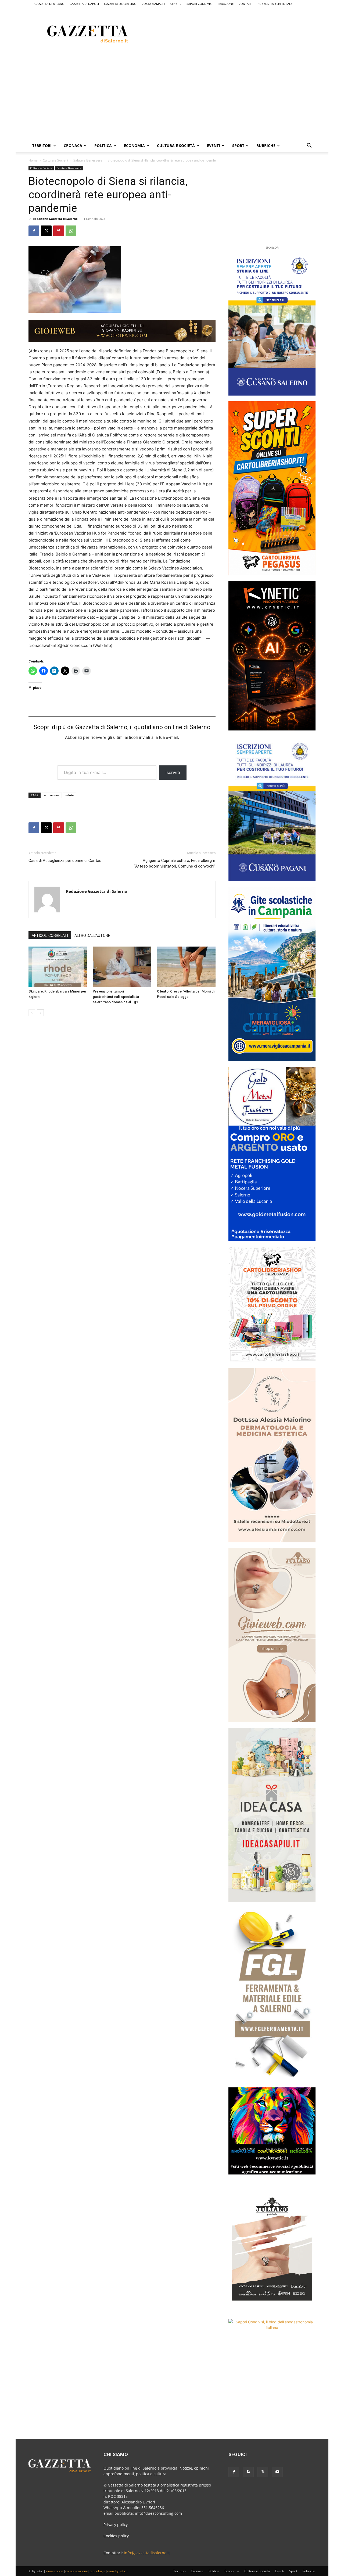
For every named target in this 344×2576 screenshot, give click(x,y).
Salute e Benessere (88, 160)
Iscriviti (173, 772)
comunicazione (77, 2571)
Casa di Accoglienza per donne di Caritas (65, 861)
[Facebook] (34, 231)
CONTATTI (246, 4)
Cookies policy (116, 2536)
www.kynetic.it (118, 2571)
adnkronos (52, 795)
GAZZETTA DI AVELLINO (120, 4)
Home (33, 160)
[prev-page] (32, 1013)
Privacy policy (116, 2525)
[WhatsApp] (71, 231)
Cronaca (73, 146)
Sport (238, 146)
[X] (46, 231)
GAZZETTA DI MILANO (49, 4)
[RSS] (248, 2472)
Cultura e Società (176, 146)
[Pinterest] (59, 231)
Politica (103, 146)
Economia (134, 146)
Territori (42, 146)
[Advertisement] (245, 33)
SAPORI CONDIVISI (199, 4)
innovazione (54, 2571)
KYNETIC (176, 4)
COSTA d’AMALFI (153, 4)
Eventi (214, 146)
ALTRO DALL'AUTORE (92, 936)
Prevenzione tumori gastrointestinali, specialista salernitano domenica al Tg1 (116, 997)
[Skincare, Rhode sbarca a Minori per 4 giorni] (58, 967)
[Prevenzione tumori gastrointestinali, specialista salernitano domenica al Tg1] (122, 967)
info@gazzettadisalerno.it (147, 2553)
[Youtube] (277, 2472)
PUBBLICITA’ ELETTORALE (275, 4)
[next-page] (40, 1013)
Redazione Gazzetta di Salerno (55, 219)
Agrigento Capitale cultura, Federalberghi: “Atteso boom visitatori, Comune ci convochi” (175, 863)
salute (69, 795)
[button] (309, 146)
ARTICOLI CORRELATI (50, 936)
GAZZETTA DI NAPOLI (84, 4)
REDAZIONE (225, 4)
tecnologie (98, 2571)
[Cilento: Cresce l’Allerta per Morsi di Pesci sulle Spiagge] (186, 967)
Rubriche (266, 146)
